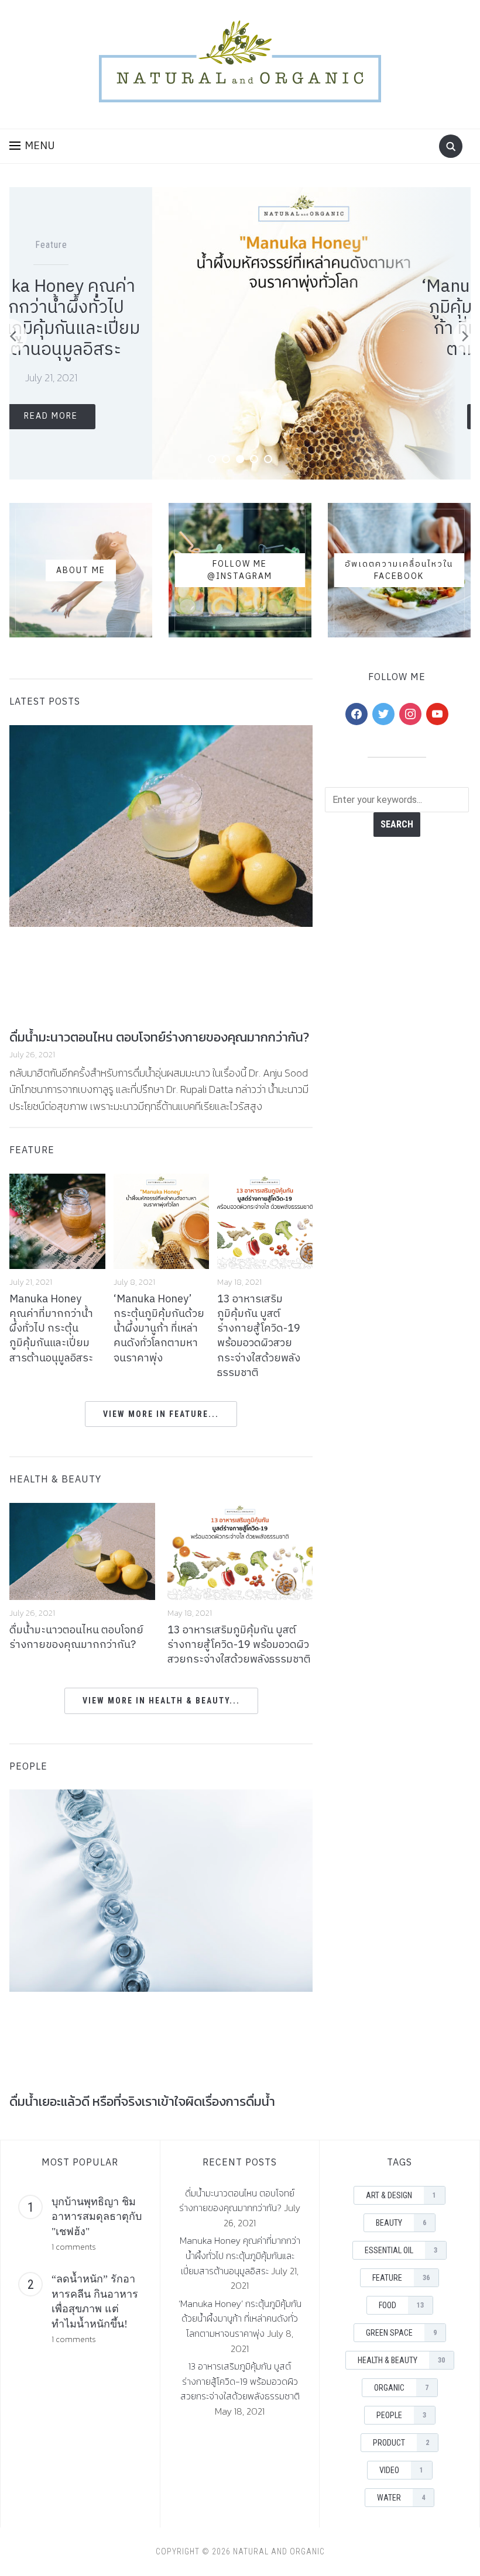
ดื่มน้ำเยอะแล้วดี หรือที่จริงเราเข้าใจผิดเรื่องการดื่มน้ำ (142, 2101)
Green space (401, 2333)
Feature (356, 245)
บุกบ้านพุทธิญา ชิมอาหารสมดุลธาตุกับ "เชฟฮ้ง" (97, 2217)
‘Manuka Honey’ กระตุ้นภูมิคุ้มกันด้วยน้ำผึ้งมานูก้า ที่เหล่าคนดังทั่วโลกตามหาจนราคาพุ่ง (369, 318)
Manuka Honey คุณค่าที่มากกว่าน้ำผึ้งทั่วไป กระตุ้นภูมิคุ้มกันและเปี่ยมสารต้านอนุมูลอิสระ (51, 1329)
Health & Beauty (55, 1480)
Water (401, 2498)
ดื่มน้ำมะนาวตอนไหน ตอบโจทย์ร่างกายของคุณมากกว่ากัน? (159, 1037)
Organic (401, 2388)
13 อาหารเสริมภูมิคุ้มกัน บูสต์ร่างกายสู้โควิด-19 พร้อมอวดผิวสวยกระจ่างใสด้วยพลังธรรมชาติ (259, 1336)
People (401, 2415)
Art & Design (401, 2195)
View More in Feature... (161, 1414)
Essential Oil (401, 2250)
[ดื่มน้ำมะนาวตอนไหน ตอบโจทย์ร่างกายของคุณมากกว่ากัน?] (82, 1550)
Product (401, 2443)
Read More (369, 417)
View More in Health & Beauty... (161, 1701)
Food (388, 245)
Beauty (401, 2223)
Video (401, 2470)
